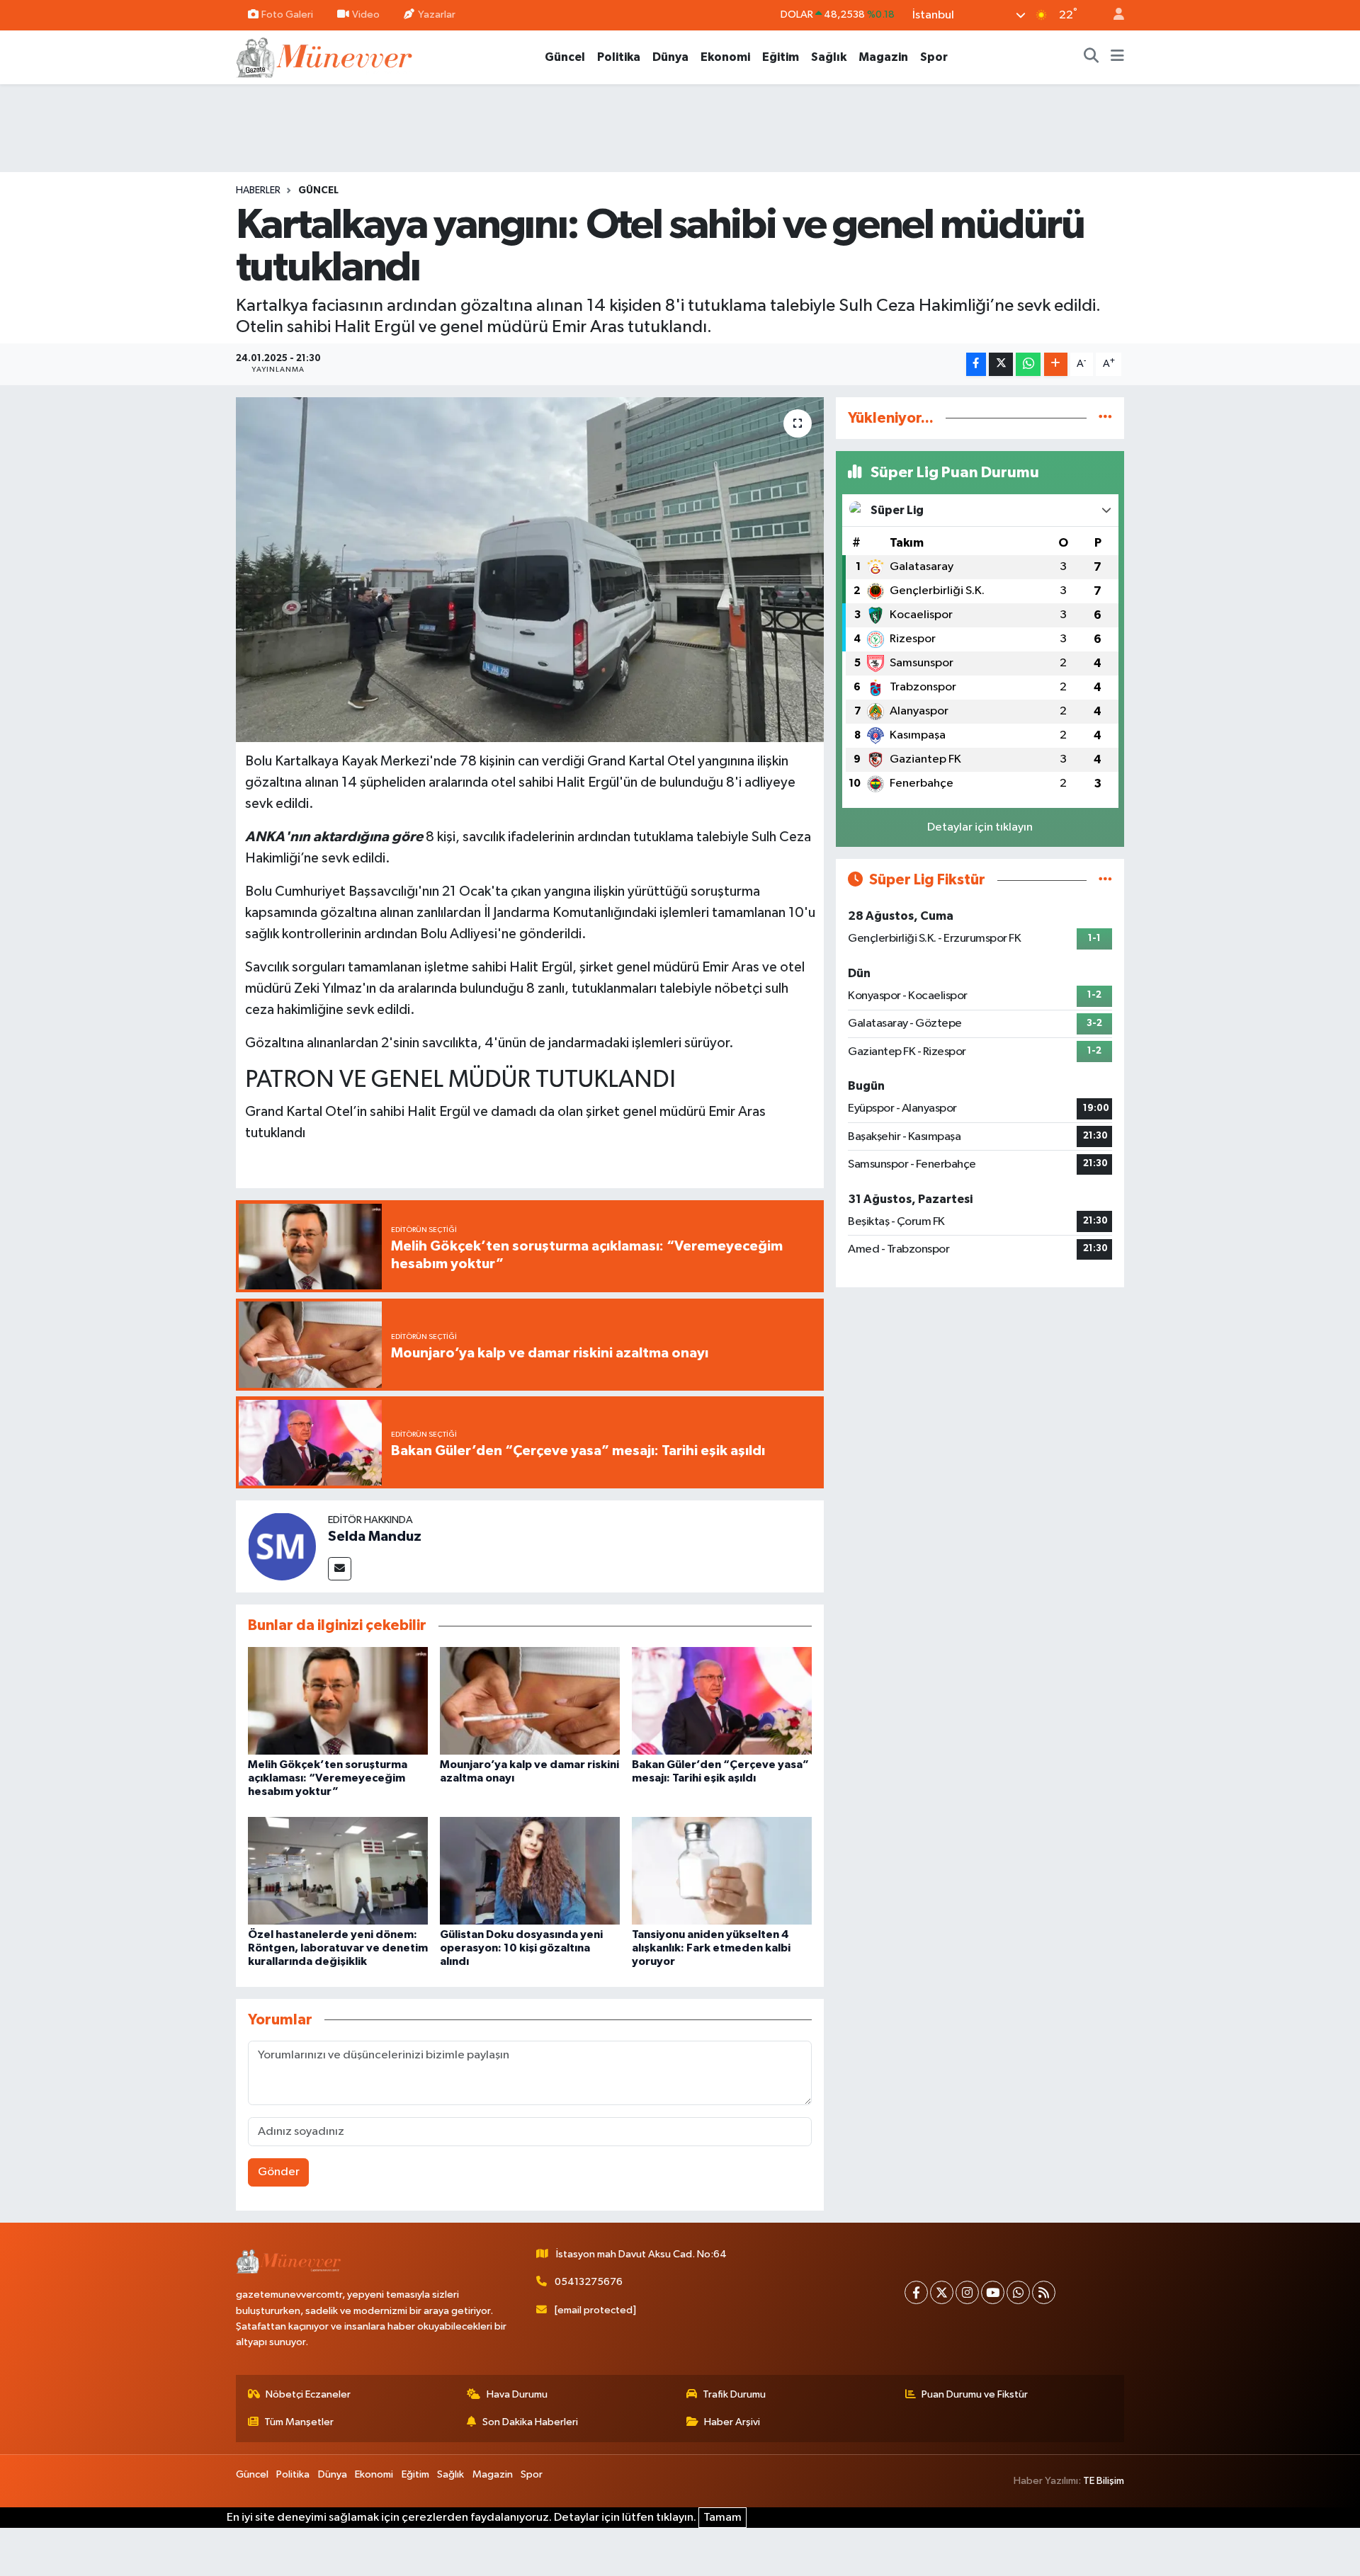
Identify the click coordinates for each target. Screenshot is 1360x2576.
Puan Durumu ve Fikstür (975, 2394)
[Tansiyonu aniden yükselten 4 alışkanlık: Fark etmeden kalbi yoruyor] (722, 1870)
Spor (934, 57)
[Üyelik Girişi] (1113, 15)
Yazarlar (437, 15)
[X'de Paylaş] (1001, 364)
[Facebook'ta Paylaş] (976, 364)
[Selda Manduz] (282, 1546)
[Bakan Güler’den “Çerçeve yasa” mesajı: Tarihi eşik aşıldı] (722, 1700)
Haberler (258, 190)
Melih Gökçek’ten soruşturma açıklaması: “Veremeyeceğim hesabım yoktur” (328, 1778)
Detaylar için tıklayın (980, 827)
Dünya (670, 57)
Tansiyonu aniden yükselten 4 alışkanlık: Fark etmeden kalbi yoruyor (711, 1948)
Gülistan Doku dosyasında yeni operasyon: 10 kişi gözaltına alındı (521, 1948)
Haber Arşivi (732, 2422)
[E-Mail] (340, 1569)
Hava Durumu (517, 2394)
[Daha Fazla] (1056, 364)
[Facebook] (916, 2292)
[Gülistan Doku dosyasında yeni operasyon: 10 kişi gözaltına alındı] (530, 1870)
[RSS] (1044, 2292)
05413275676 (589, 2282)
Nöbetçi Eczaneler (308, 2394)
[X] (942, 2292)
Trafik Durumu (734, 2394)
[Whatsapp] (1018, 2292)
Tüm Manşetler (299, 2422)
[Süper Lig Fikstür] (1105, 880)
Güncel (565, 57)
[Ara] (1092, 57)
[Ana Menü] (1117, 57)
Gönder (279, 2172)
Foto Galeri (287, 15)
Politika (619, 57)
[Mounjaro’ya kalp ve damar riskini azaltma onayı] (530, 1700)
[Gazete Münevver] (325, 56)
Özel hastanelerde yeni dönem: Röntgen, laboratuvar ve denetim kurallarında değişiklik (338, 1948)
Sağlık (829, 57)
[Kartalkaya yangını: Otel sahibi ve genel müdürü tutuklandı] (530, 570)
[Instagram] (967, 2292)
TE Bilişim (1104, 2481)
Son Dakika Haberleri (530, 2422)
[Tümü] (1105, 418)
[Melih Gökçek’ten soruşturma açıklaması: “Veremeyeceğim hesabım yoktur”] (338, 1700)
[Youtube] (993, 2292)
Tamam (722, 2518)
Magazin (883, 57)
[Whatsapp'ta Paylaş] (1028, 364)
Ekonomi (725, 57)
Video (366, 15)
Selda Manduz (375, 1537)
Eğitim (781, 57)
